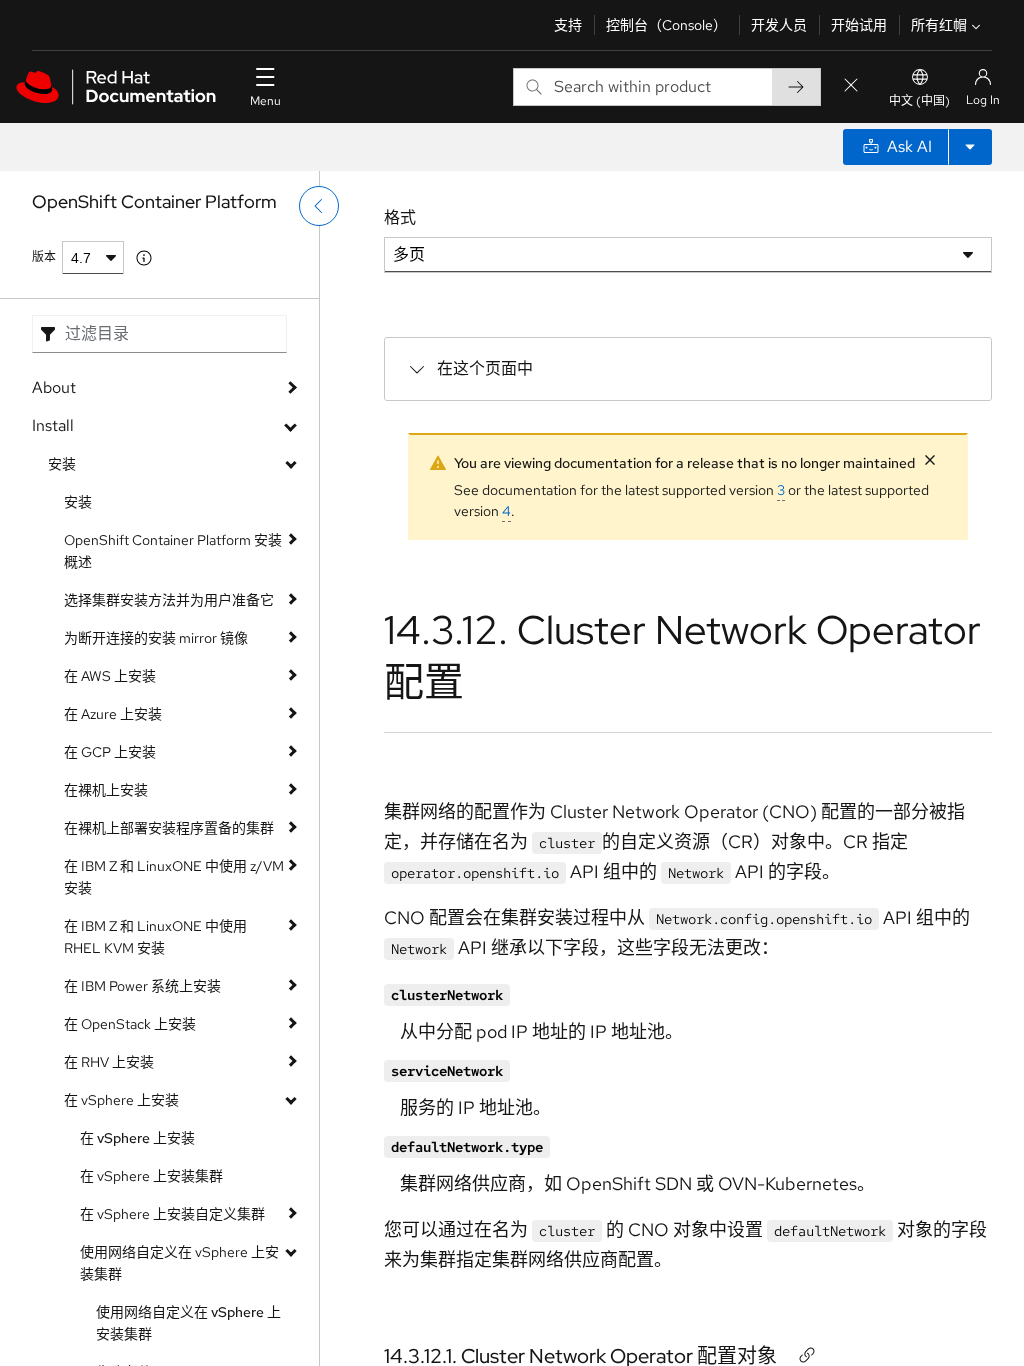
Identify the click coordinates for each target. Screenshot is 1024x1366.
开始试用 (859, 25)
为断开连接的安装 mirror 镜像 (156, 638)
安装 (62, 464)
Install (53, 425)
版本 (44, 257)
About (54, 387)
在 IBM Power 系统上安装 (142, 986)
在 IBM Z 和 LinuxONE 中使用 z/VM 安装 (174, 877)
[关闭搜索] (851, 86)
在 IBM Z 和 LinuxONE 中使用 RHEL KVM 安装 (155, 937)
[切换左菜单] (319, 206)
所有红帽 (939, 25)
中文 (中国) (919, 101)
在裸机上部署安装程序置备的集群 (169, 828)
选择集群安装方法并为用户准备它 (169, 600)
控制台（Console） (666, 25)
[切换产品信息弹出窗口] (144, 258)
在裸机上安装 (106, 790)
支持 (568, 25)
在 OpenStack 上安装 (130, 1024)
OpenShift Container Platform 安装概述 (173, 551)
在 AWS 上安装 (110, 676)
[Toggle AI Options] (970, 147)
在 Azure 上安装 (113, 714)
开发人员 (779, 25)
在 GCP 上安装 (110, 752)
